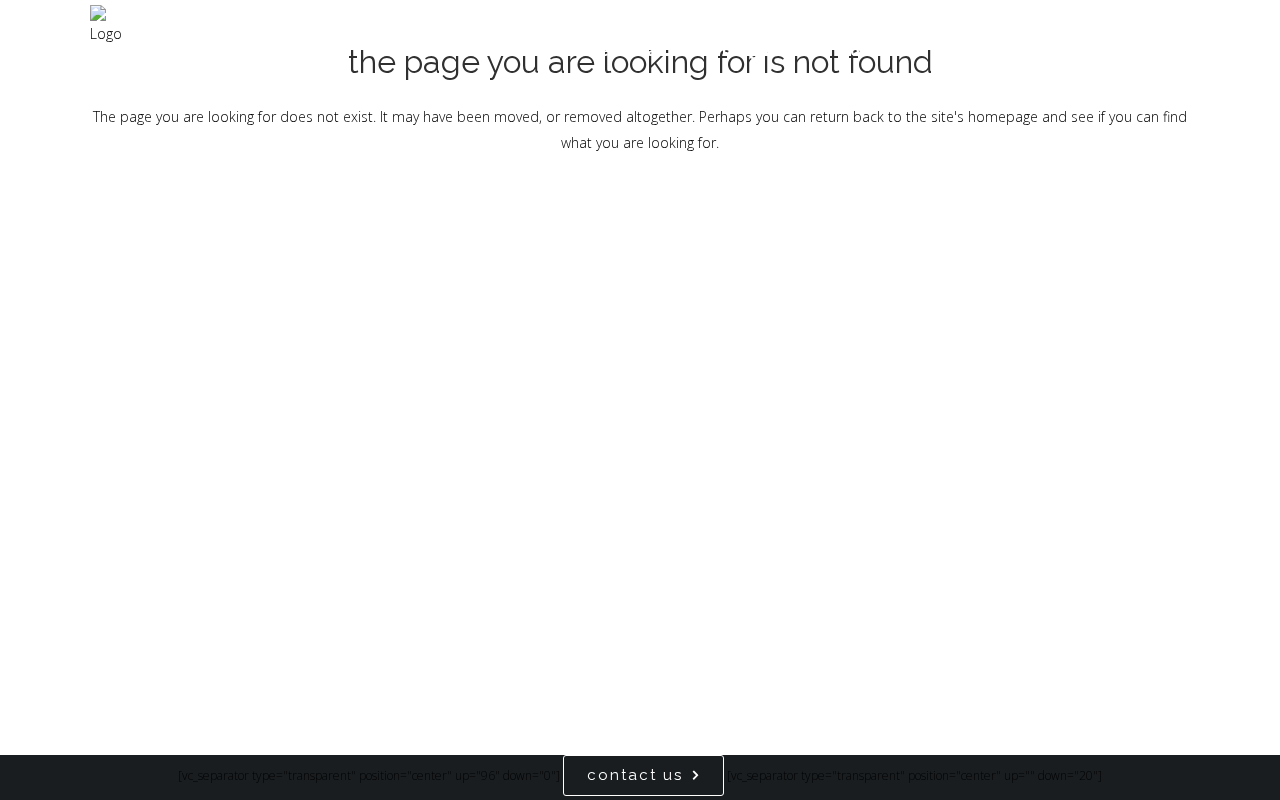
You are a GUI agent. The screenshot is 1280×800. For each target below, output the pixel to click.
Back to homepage (640, 227)
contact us (635, 775)
